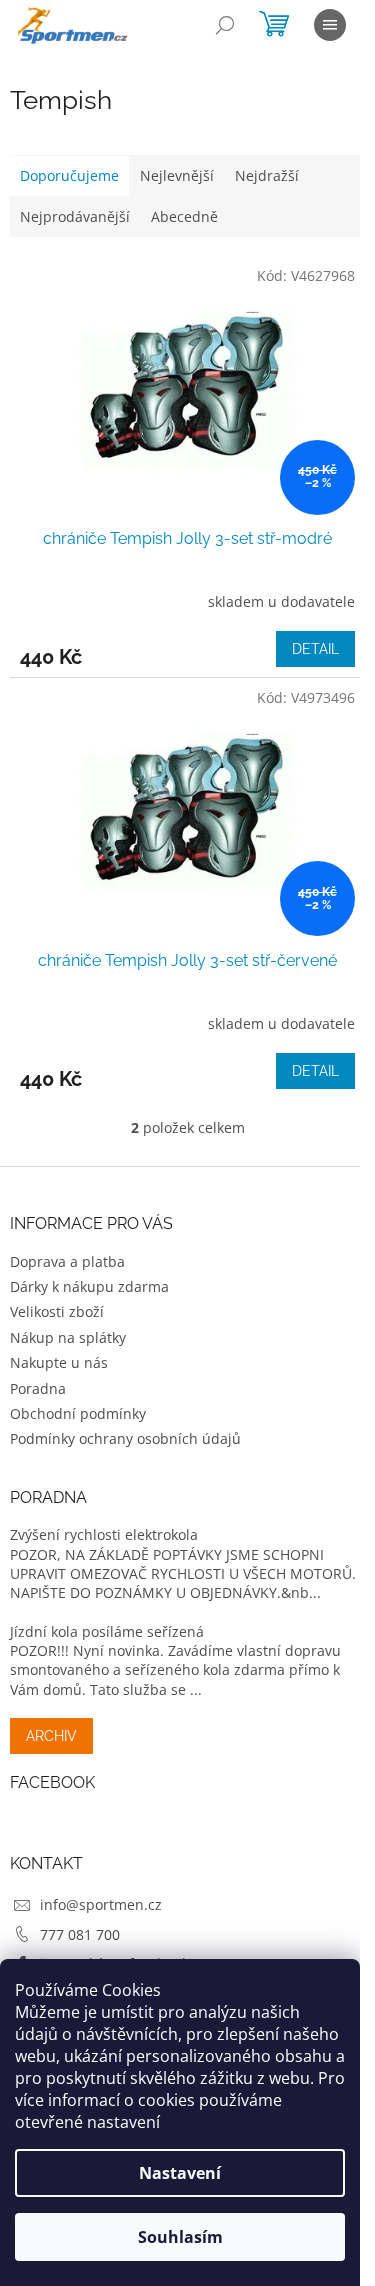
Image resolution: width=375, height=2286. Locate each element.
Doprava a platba (67, 1261)
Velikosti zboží (57, 1311)
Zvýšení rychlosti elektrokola (104, 1534)
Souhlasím (180, 2237)
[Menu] (330, 25)
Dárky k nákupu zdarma (89, 1286)
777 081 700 (80, 1934)
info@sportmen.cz (101, 1904)
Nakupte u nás (59, 1362)
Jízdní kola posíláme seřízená (107, 1631)
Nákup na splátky (68, 1337)
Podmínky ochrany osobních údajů (125, 1438)
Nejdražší (267, 175)
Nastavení (180, 2173)
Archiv (51, 1736)
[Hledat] (225, 25)
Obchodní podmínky (78, 1413)
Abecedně (184, 216)
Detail (315, 649)
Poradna (38, 1388)
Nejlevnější (177, 175)
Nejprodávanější (75, 216)
